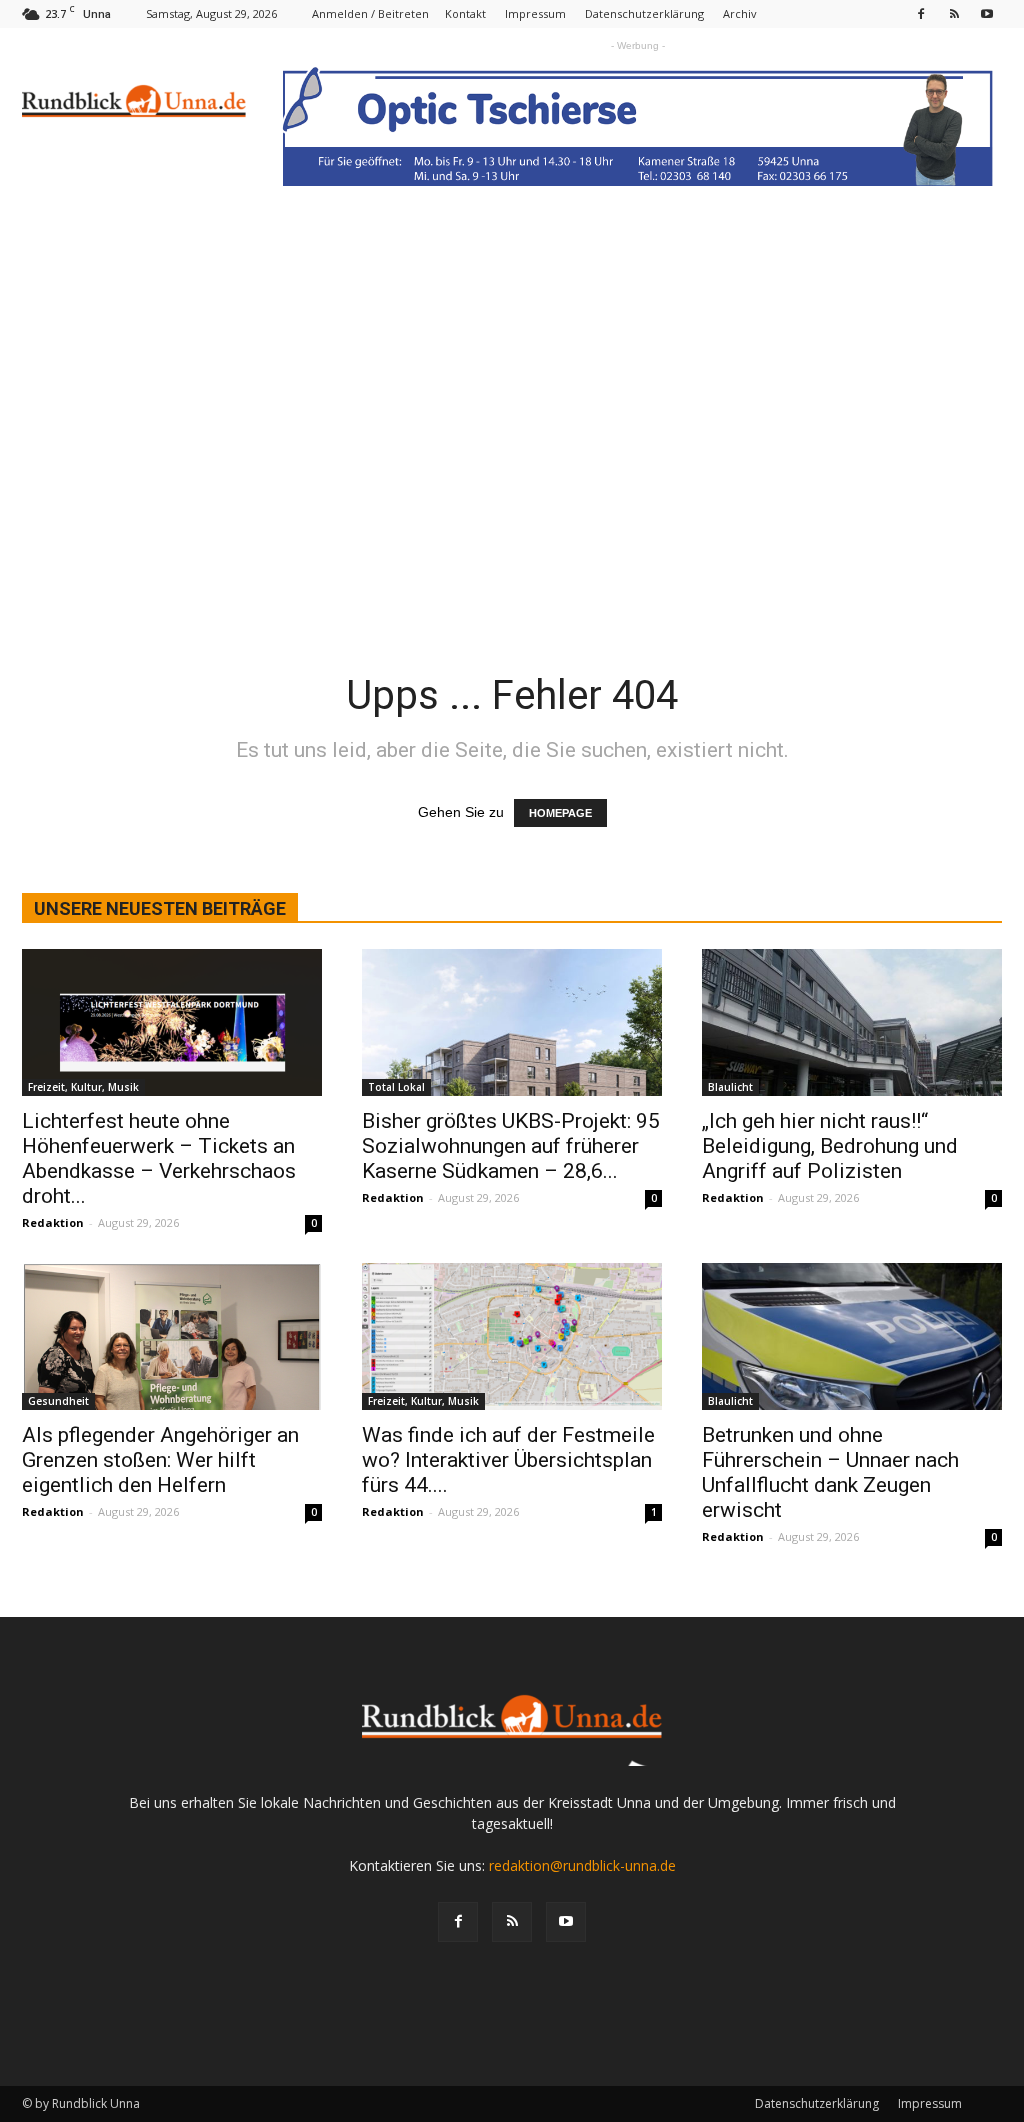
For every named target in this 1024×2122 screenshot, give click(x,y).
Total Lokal (396, 1087)
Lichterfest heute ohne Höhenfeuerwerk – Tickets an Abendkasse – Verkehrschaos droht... (159, 1158)
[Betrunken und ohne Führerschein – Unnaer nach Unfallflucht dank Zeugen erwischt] (852, 1336)
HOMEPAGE (560, 813)
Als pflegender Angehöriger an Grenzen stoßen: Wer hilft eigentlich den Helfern (160, 1460)
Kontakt (465, 13)
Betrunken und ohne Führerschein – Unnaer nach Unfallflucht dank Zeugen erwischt (830, 1472)
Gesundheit (58, 1401)
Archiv (740, 13)
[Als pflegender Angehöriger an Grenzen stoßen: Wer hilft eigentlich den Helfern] (172, 1336)
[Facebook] (921, 13)
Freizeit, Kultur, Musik (83, 1087)
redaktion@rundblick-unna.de (582, 1865)
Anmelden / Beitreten (370, 13)
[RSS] (954, 13)
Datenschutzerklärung (644, 13)
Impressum (535, 13)
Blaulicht (730, 1087)
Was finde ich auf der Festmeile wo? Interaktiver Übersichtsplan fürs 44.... (508, 1460)
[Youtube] (987, 13)
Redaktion (53, 1222)
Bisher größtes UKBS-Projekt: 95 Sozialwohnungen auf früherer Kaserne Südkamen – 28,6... (511, 1146)
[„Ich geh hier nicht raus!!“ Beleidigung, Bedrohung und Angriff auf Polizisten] (852, 1022)
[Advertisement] (512, 471)
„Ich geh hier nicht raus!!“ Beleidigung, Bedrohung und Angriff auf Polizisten (830, 1146)
